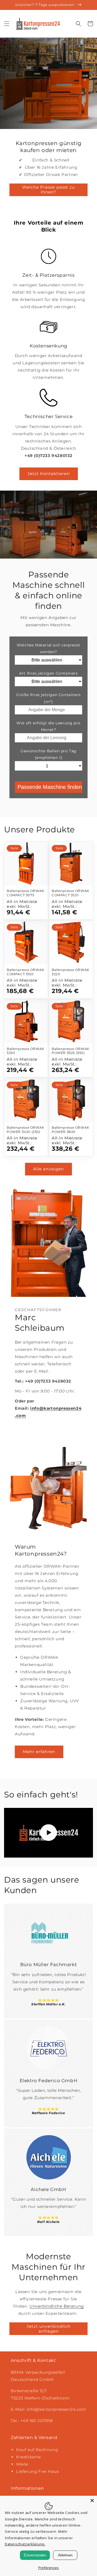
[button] (7, 24)
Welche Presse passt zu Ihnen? (48, 190)
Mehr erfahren (39, 1752)
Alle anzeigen (48, 1169)
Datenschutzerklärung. (25, 2544)
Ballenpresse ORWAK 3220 (71, 972)
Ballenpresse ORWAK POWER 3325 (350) (71, 1051)
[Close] (92, 2501)
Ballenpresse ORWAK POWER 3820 (71, 1130)
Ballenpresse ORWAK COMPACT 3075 (26, 893)
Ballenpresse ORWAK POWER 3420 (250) (26, 1130)
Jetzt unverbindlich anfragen (49, 2329)
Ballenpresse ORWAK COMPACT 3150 (26, 972)
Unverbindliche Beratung (57, 2306)
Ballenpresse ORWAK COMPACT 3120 (71, 893)
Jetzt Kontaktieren (49, 474)
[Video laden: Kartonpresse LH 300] (48, 1833)
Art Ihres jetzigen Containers (48, 673)
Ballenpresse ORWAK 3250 (26, 1051)
